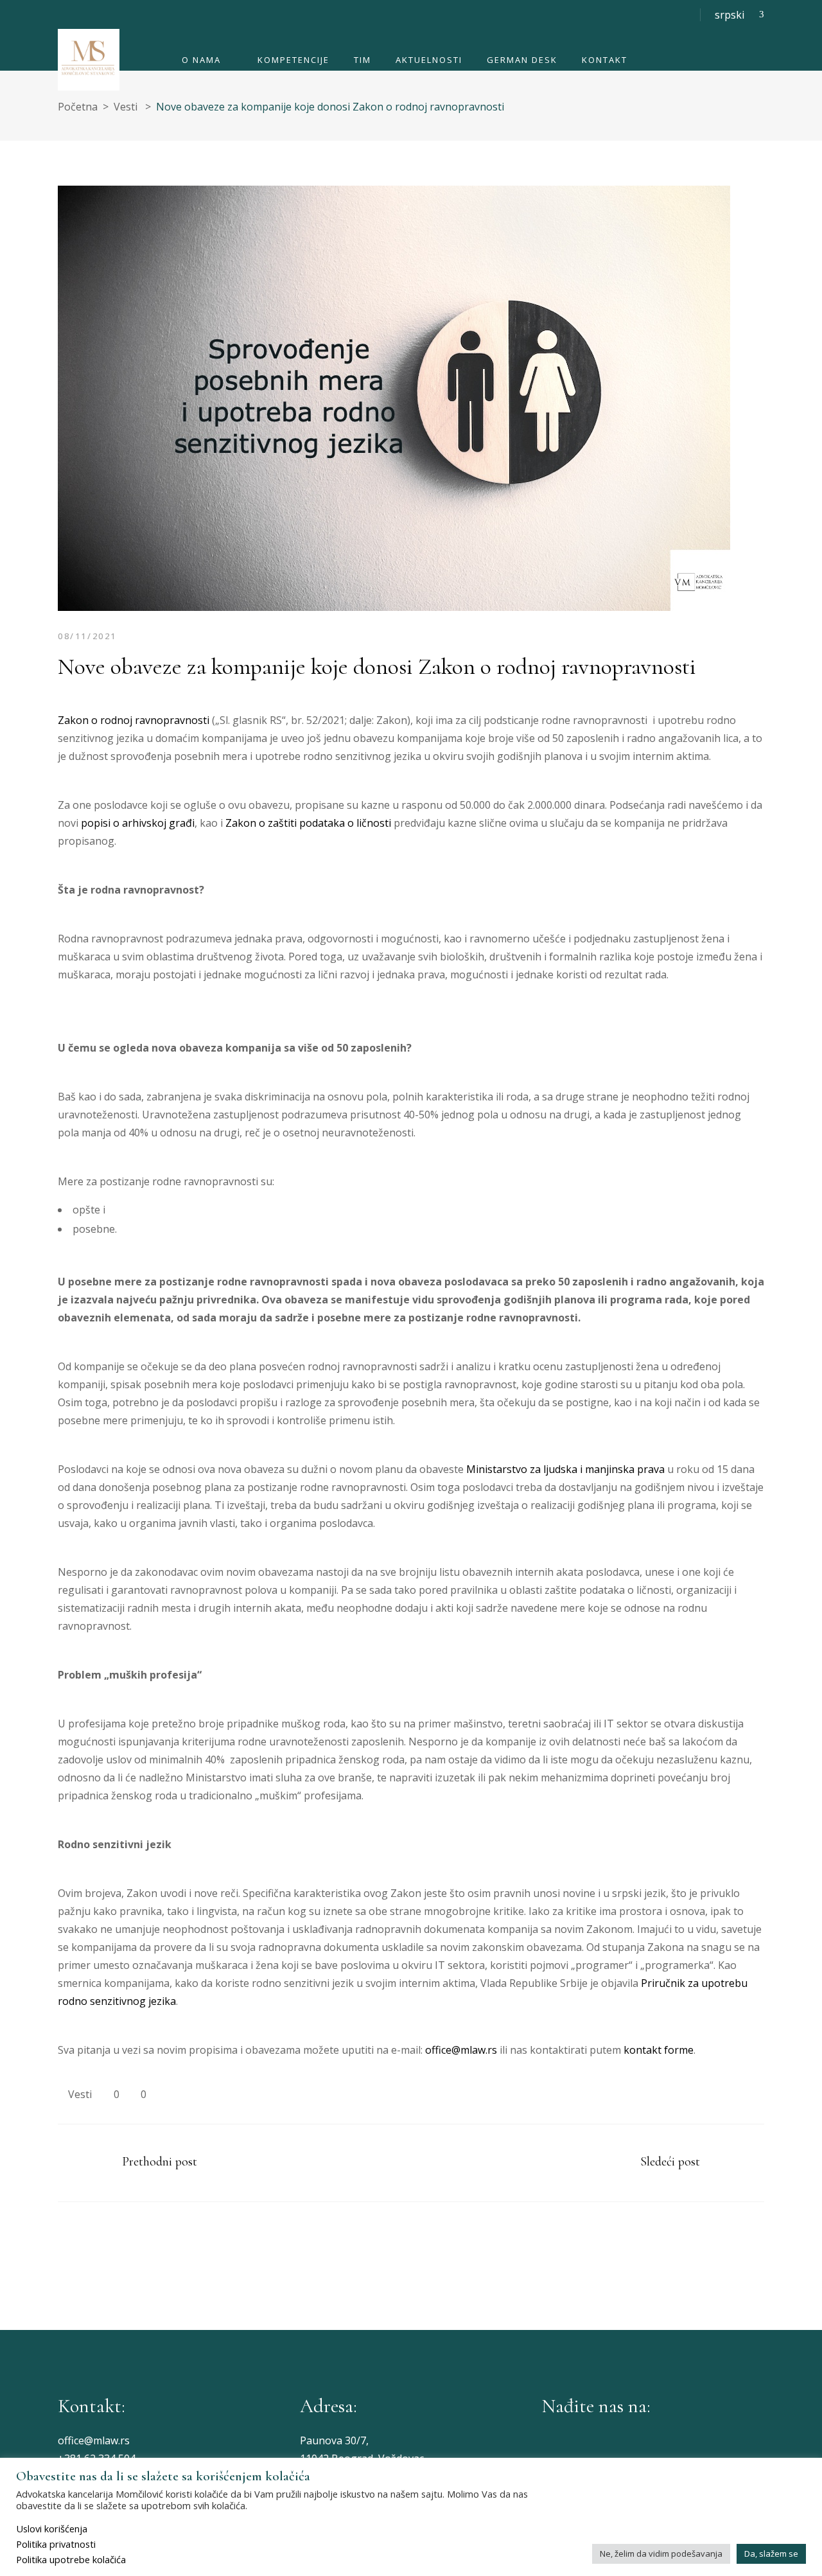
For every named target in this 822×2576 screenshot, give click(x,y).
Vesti (126, 107)
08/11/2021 (87, 636)
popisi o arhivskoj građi (138, 823)
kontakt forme (659, 2050)
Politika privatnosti (56, 2544)
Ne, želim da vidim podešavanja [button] (661, 2554)
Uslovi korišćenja (52, 2528)
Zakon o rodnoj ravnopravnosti (134, 720)
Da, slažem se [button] (771, 2554)
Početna (78, 107)
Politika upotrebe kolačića (71, 2559)
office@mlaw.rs (461, 2050)
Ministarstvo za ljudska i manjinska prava (565, 1469)
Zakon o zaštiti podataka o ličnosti (308, 823)
